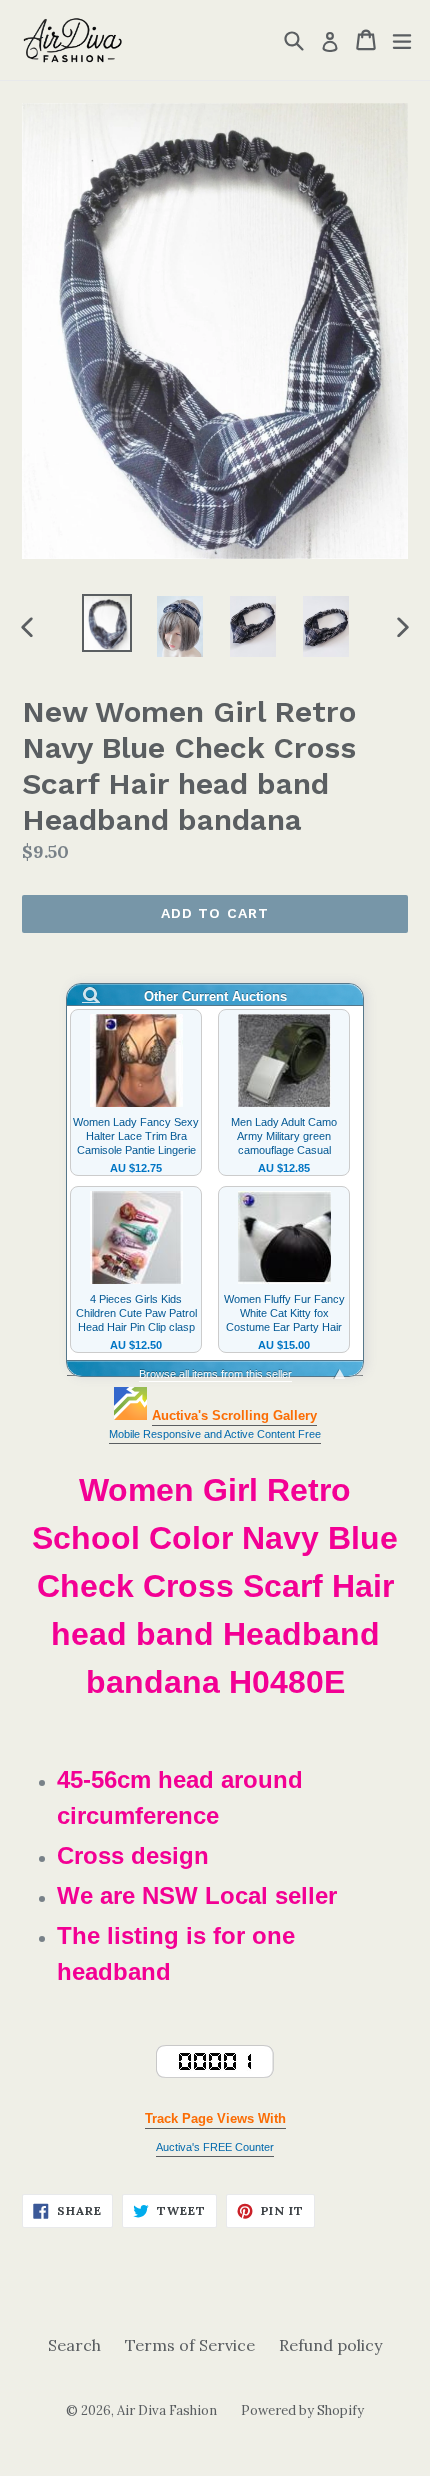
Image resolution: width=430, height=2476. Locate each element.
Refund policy (330, 2345)
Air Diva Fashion (167, 2410)
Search (74, 2345)
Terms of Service (190, 2345)
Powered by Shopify (302, 2410)
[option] (106, 623)
